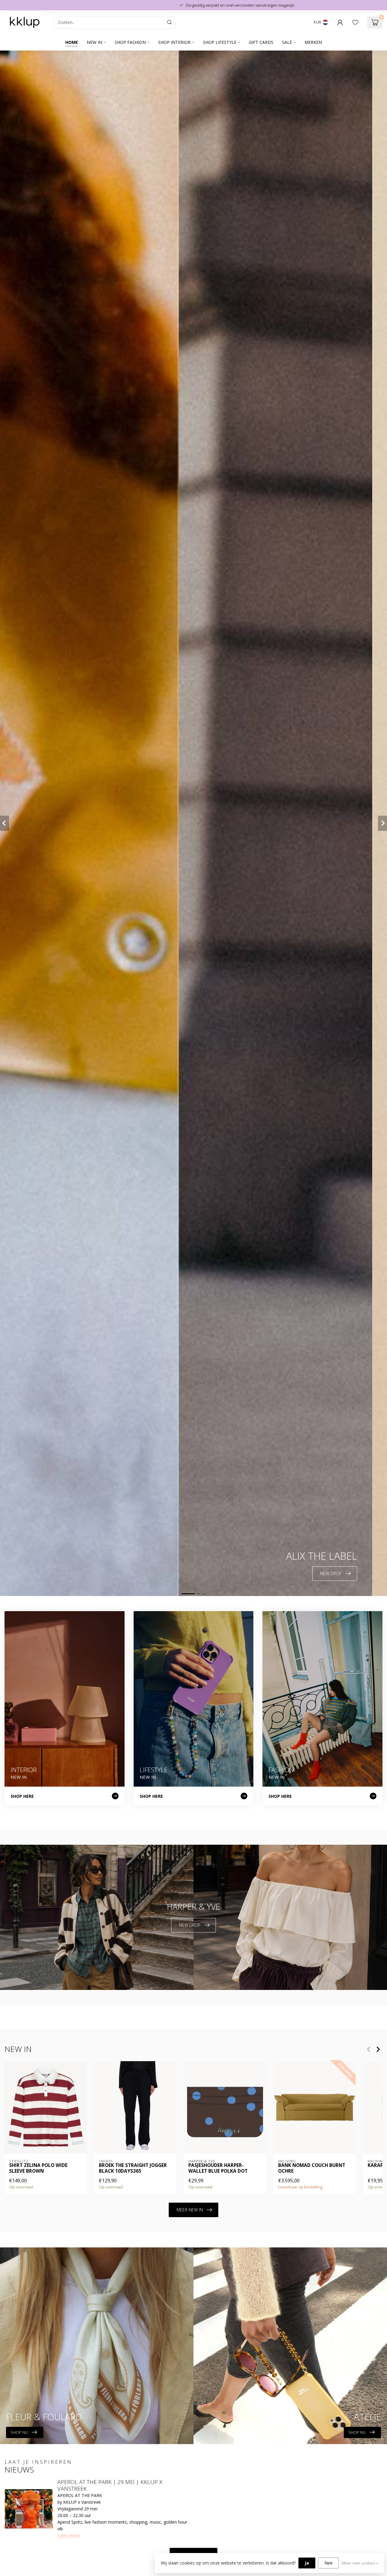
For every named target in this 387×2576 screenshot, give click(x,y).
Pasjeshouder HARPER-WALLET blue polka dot (218, 2168)
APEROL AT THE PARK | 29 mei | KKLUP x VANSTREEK (110, 2485)
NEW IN (94, 42)
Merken (313, 42)
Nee (328, 2563)
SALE (287, 42)
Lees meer (69, 2535)
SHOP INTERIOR (174, 42)
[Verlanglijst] (355, 22)
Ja (307, 2563)
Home (72, 42)
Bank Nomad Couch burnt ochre (312, 2168)
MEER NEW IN (190, 2210)
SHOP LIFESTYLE (220, 42)
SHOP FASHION (130, 42)
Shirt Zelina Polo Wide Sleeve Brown (38, 2168)
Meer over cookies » (360, 2563)
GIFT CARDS (261, 42)
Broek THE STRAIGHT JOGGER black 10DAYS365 (133, 2168)
